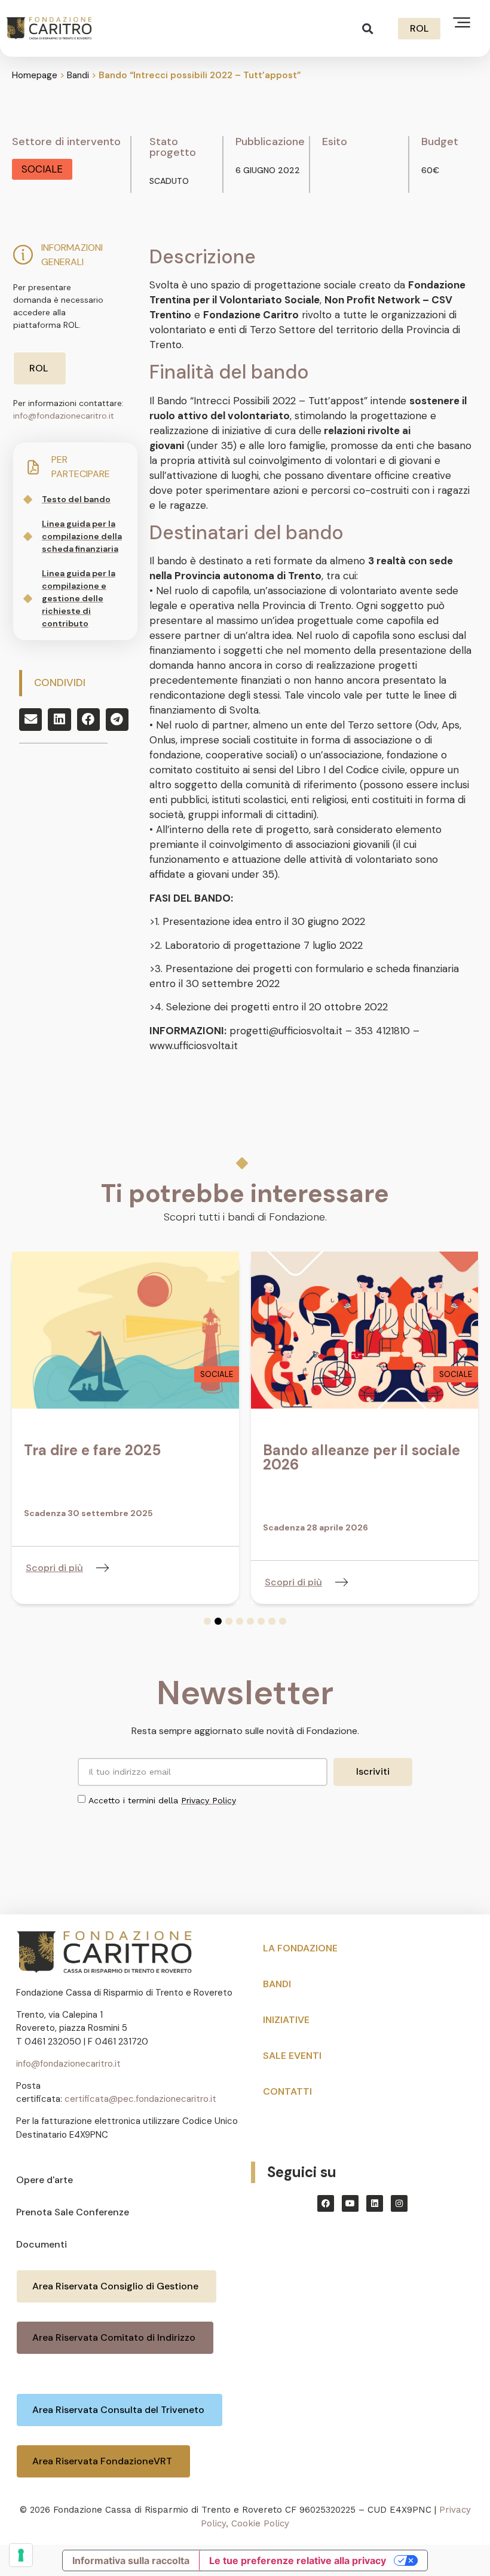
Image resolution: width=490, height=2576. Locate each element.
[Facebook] (326, 2203)
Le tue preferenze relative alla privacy (298, 2560)
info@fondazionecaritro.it (64, 416)
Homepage (35, 75)
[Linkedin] (375, 2203)
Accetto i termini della (162, 1800)
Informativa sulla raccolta (131, 2560)
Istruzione (450, 1374)
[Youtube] (350, 2203)
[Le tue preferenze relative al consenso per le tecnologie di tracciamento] (21, 2555)
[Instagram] (399, 2203)
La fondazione (300, 1948)
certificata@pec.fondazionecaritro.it (140, 2099)
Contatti (287, 2091)
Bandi (78, 75)
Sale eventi (292, 2056)
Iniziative (286, 2020)
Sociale (42, 169)
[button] (368, 28)
